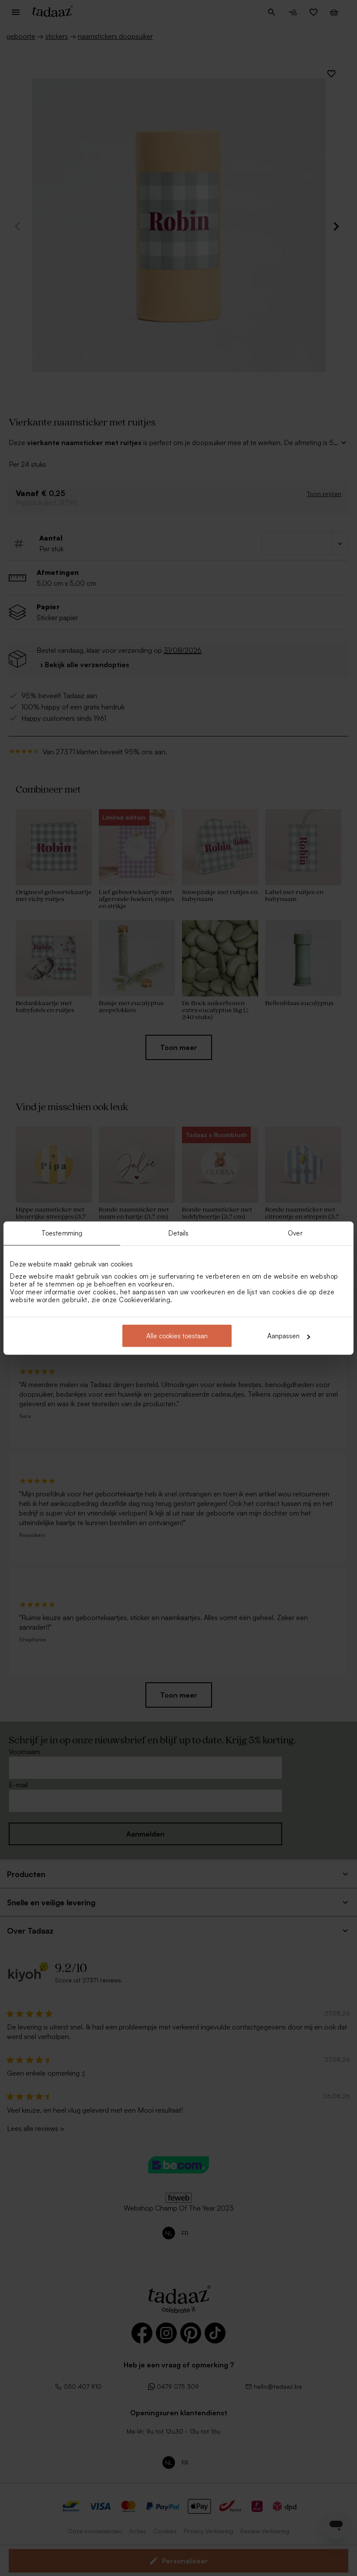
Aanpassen (283, 1336)
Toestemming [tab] (62, 1233)
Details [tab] (179, 1233)
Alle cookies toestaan (177, 1336)
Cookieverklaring (145, 1300)
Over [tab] (295, 1233)
